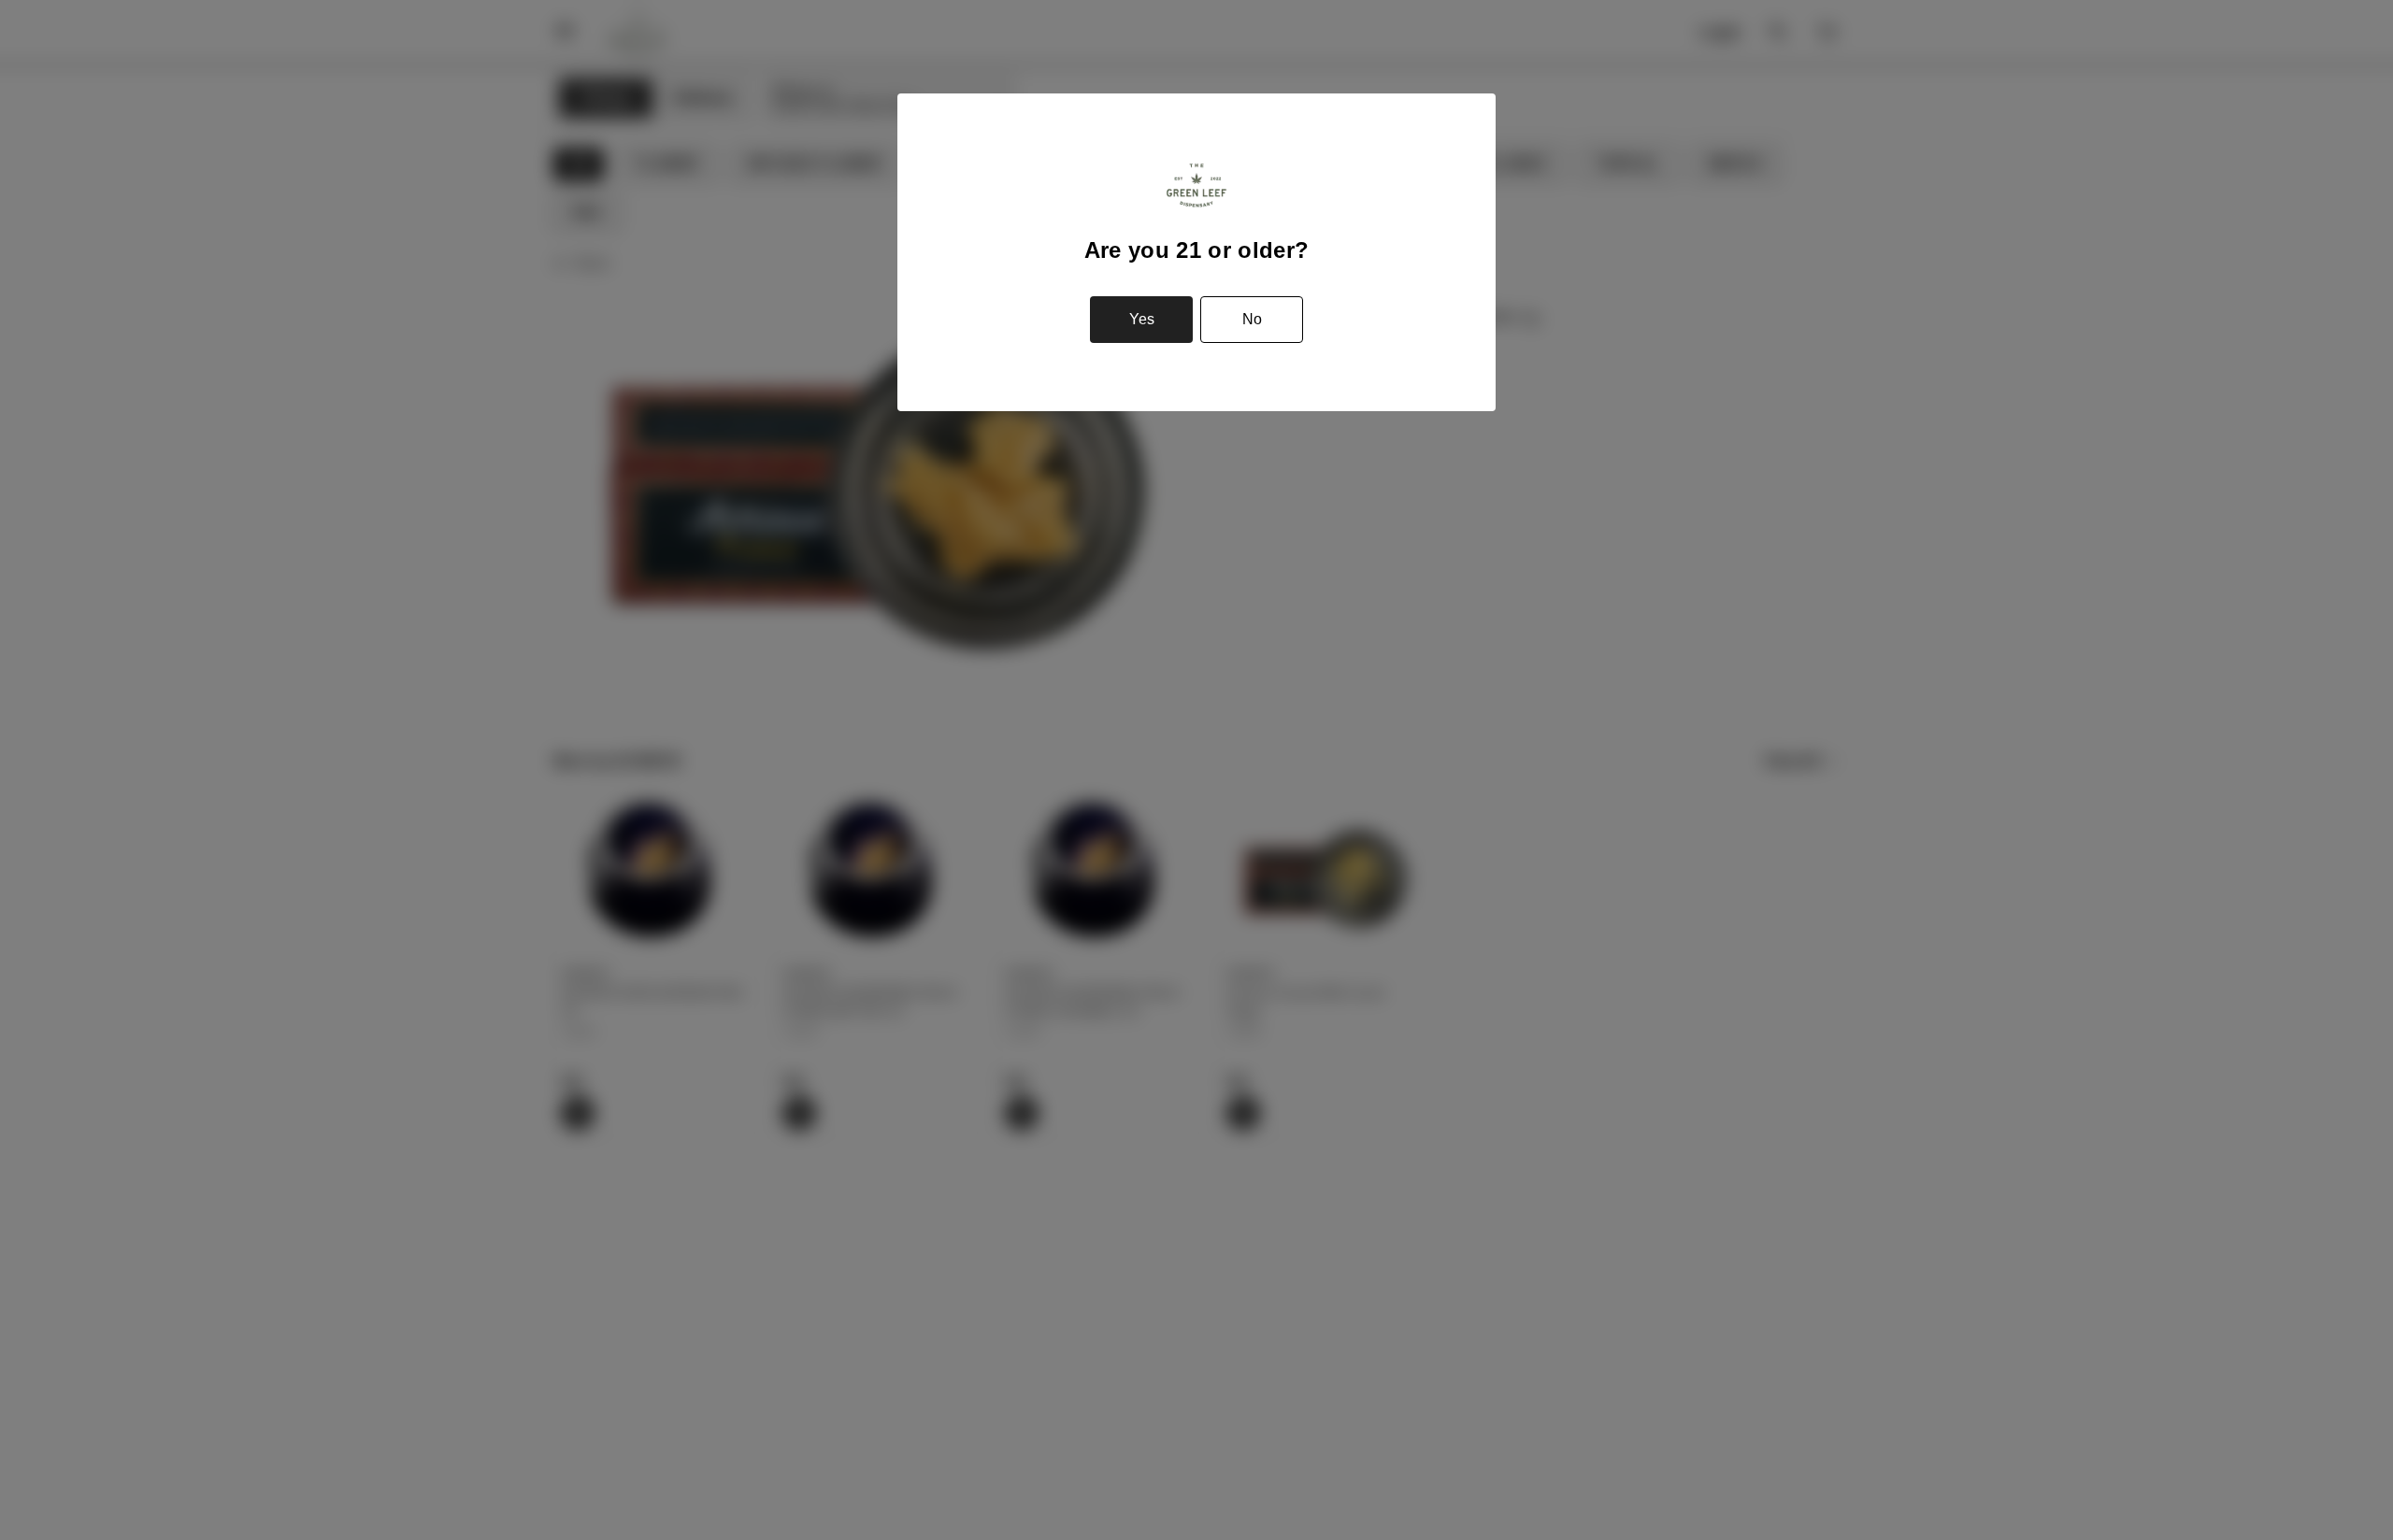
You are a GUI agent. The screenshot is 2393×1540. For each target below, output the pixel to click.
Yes (1142, 319)
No (1252, 319)
